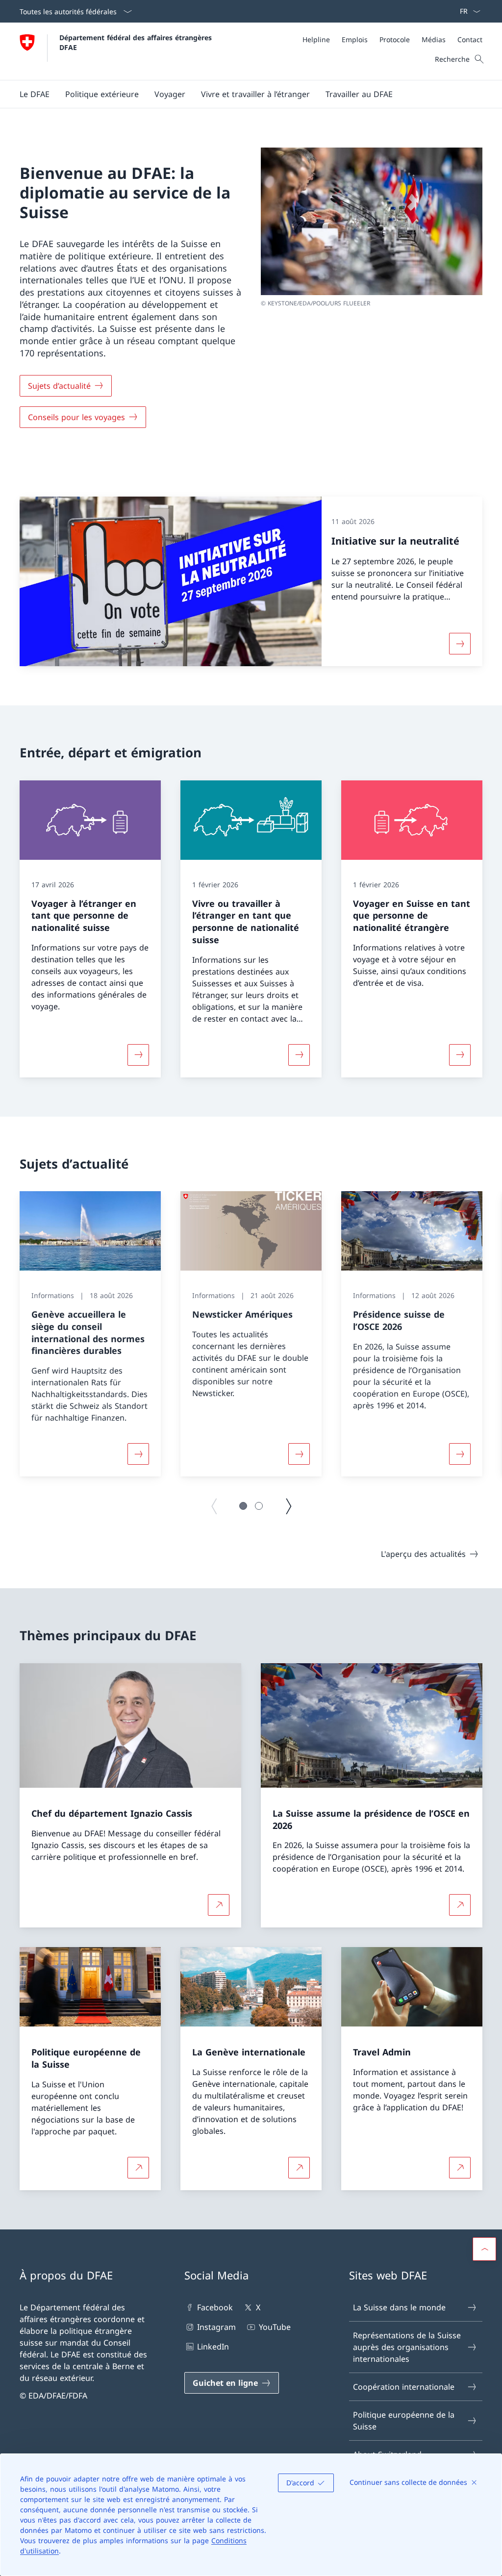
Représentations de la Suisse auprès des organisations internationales (407, 2347)
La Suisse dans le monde (399, 2307)
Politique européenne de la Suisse (404, 2421)
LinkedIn (213, 2347)
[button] (35, 94)
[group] (90, 1334)
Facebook (215, 2307)
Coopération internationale (404, 2387)
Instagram (216, 2327)
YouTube (275, 2327)
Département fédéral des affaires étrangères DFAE (137, 42)
